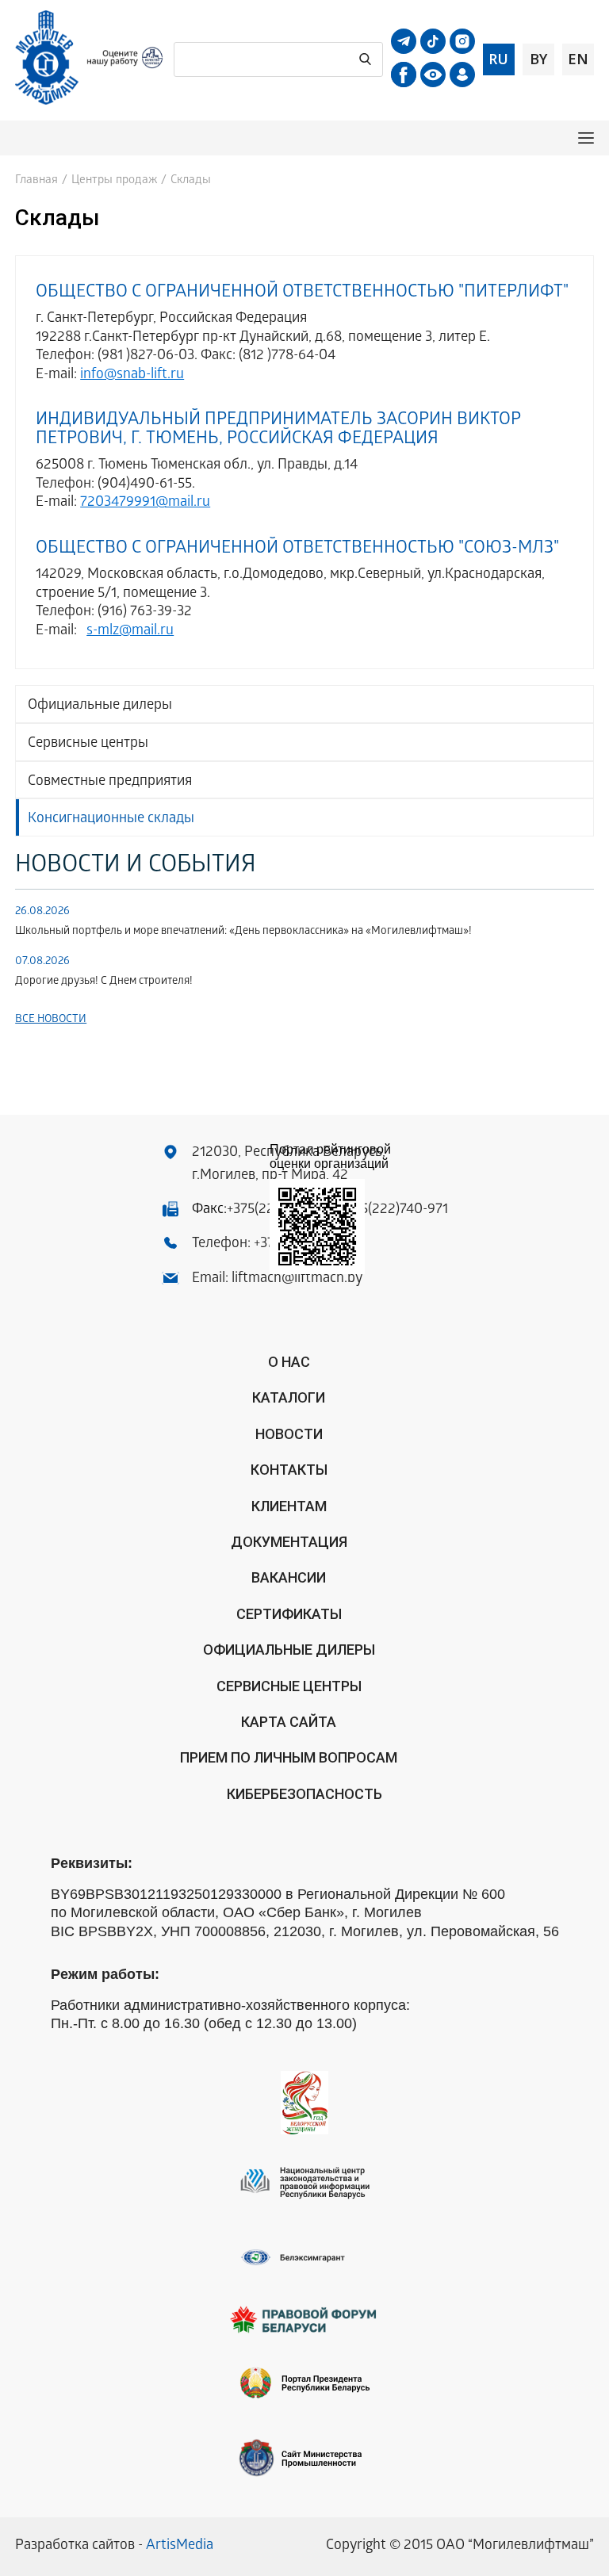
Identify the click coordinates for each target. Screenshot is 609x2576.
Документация (289, 1542)
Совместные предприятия (110, 782)
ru (498, 59)
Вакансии (289, 1577)
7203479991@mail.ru (145, 503)
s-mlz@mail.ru (130, 632)
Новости (289, 1434)
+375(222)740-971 (394, 1210)
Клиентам (289, 1506)
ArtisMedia (180, 2546)
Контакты (289, 1470)
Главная (36, 181)
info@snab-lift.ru (132, 375)
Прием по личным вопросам (289, 1757)
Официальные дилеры (100, 706)
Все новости (51, 1020)
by (538, 59)
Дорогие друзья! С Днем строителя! (104, 982)
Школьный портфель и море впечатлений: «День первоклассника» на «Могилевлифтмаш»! (243, 932)
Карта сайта (289, 1722)
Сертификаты (289, 1614)
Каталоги (289, 1397)
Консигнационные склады (111, 819)
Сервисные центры (88, 744)
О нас (289, 1362)
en (578, 59)
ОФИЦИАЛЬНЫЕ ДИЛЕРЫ (289, 1650)
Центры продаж (114, 181)
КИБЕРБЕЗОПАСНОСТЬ (304, 1794)
